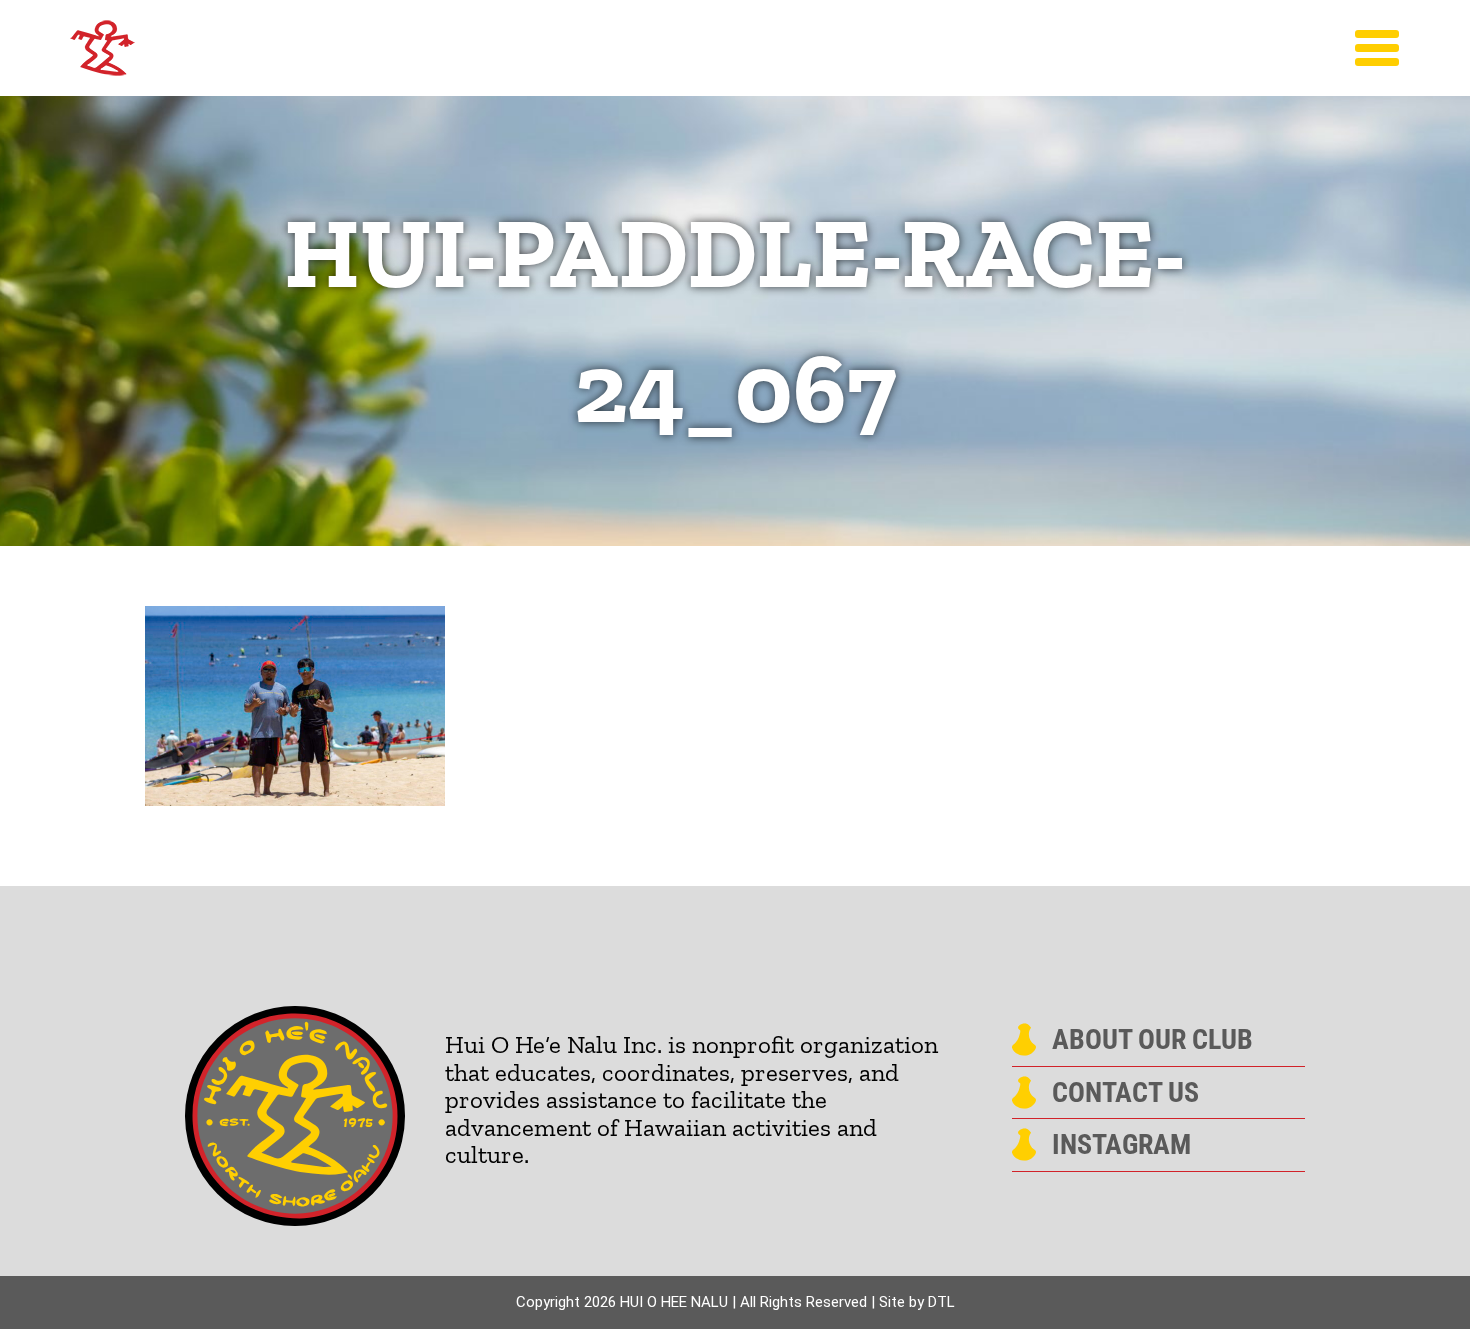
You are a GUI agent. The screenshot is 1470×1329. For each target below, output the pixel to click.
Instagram (1121, 1145)
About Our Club (1152, 1040)
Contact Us (1125, 1093)
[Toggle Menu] (1377, 48)
